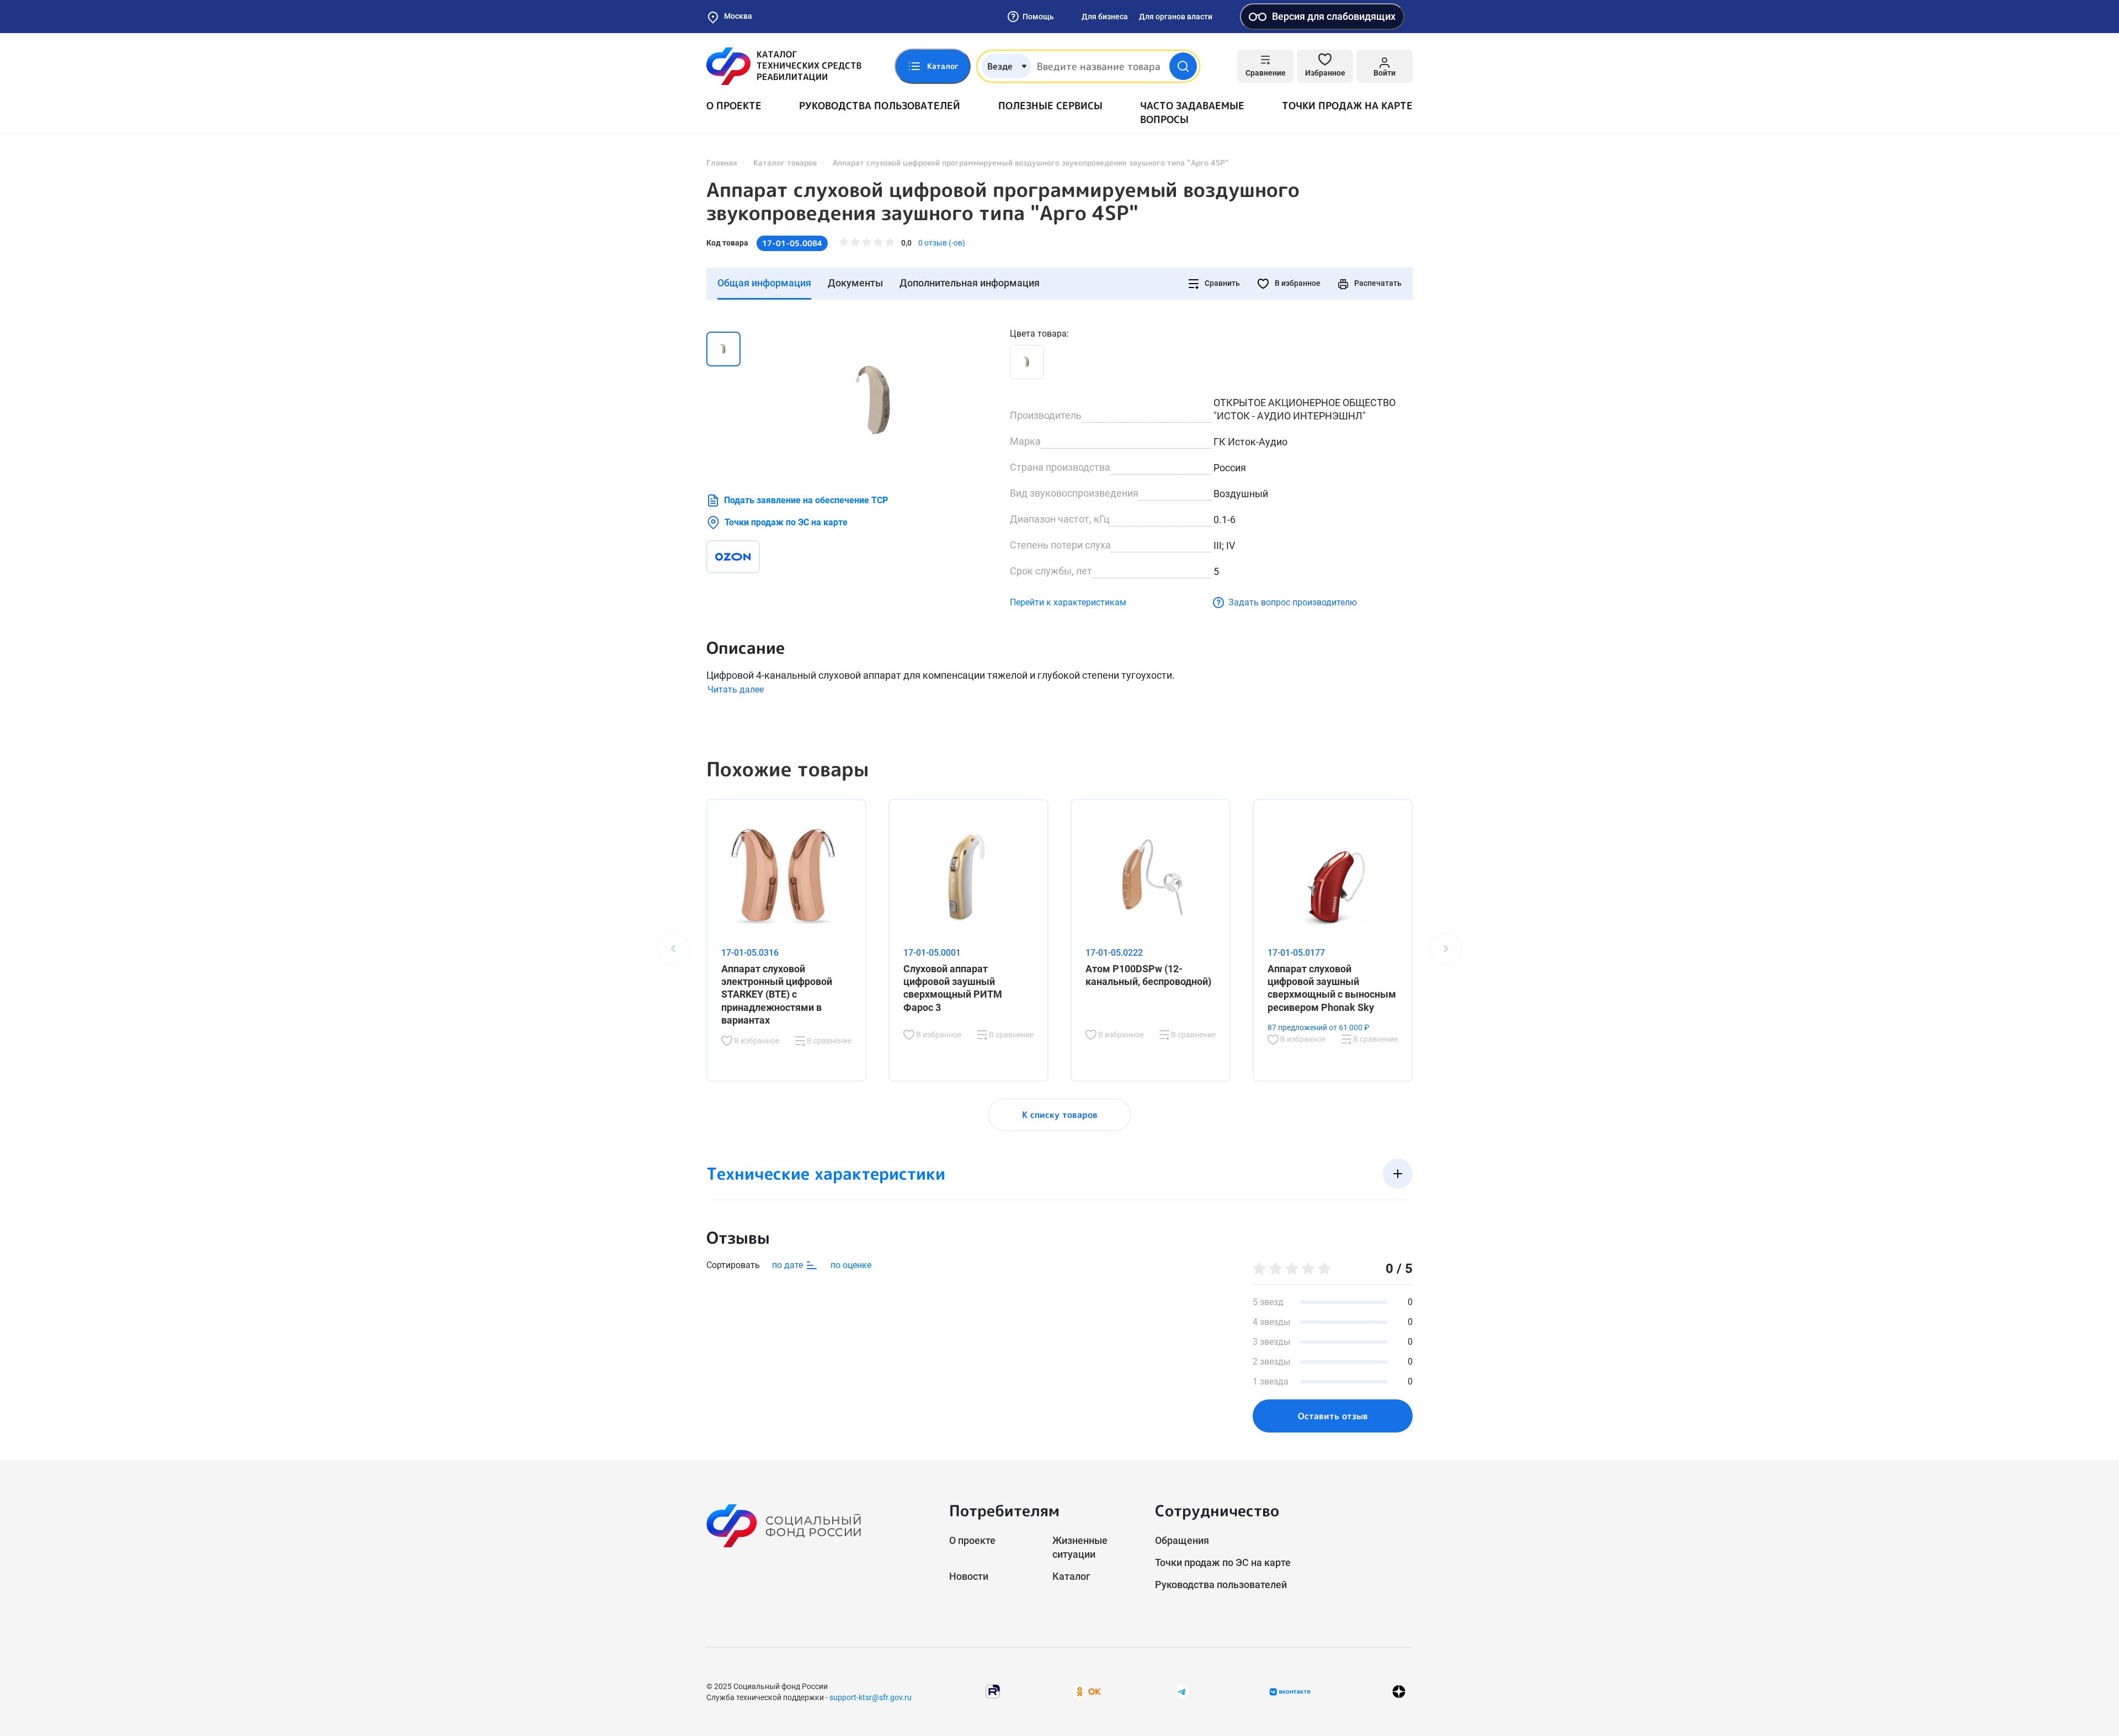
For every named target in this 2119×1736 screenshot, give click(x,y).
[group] (877, 400)
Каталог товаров (785, 163)
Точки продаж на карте (1347, 106)
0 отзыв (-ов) (942, 243)
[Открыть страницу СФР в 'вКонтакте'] (1290, 1692)
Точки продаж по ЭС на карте (786, 522)
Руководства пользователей (880, 106)
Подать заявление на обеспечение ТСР (806, 500)
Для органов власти (1176, 17)
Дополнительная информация (970, 283)
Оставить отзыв (1333, 1416)
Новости (969, 1576)
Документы (855, 283)
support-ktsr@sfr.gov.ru (871, 1697)
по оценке (851, 1265)
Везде (1000, 66)
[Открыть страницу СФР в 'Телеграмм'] (1182, 1691)
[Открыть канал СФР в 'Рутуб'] (993, 1691)
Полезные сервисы (1050, 106)
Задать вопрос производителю (1293, 602)
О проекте (734, 106)
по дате (789, 1265)
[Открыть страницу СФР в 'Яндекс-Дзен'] (1399, 1692)
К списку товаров (1060, 1115)
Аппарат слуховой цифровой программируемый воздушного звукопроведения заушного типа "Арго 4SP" (1003, 201)
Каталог (1071, 1576)
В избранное (1297, 283)
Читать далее (736, 689)
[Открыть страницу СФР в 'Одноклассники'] (1087, 1691)
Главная (722, 163)
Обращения (1182, 1540)
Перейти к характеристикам (1068, 602)
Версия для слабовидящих (1334, 16)
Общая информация (764, 283)
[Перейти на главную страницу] (784, 66)
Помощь (1038, 17)
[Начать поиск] (1183, 66)
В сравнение (828, 1041)
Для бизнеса (1105, 17)
